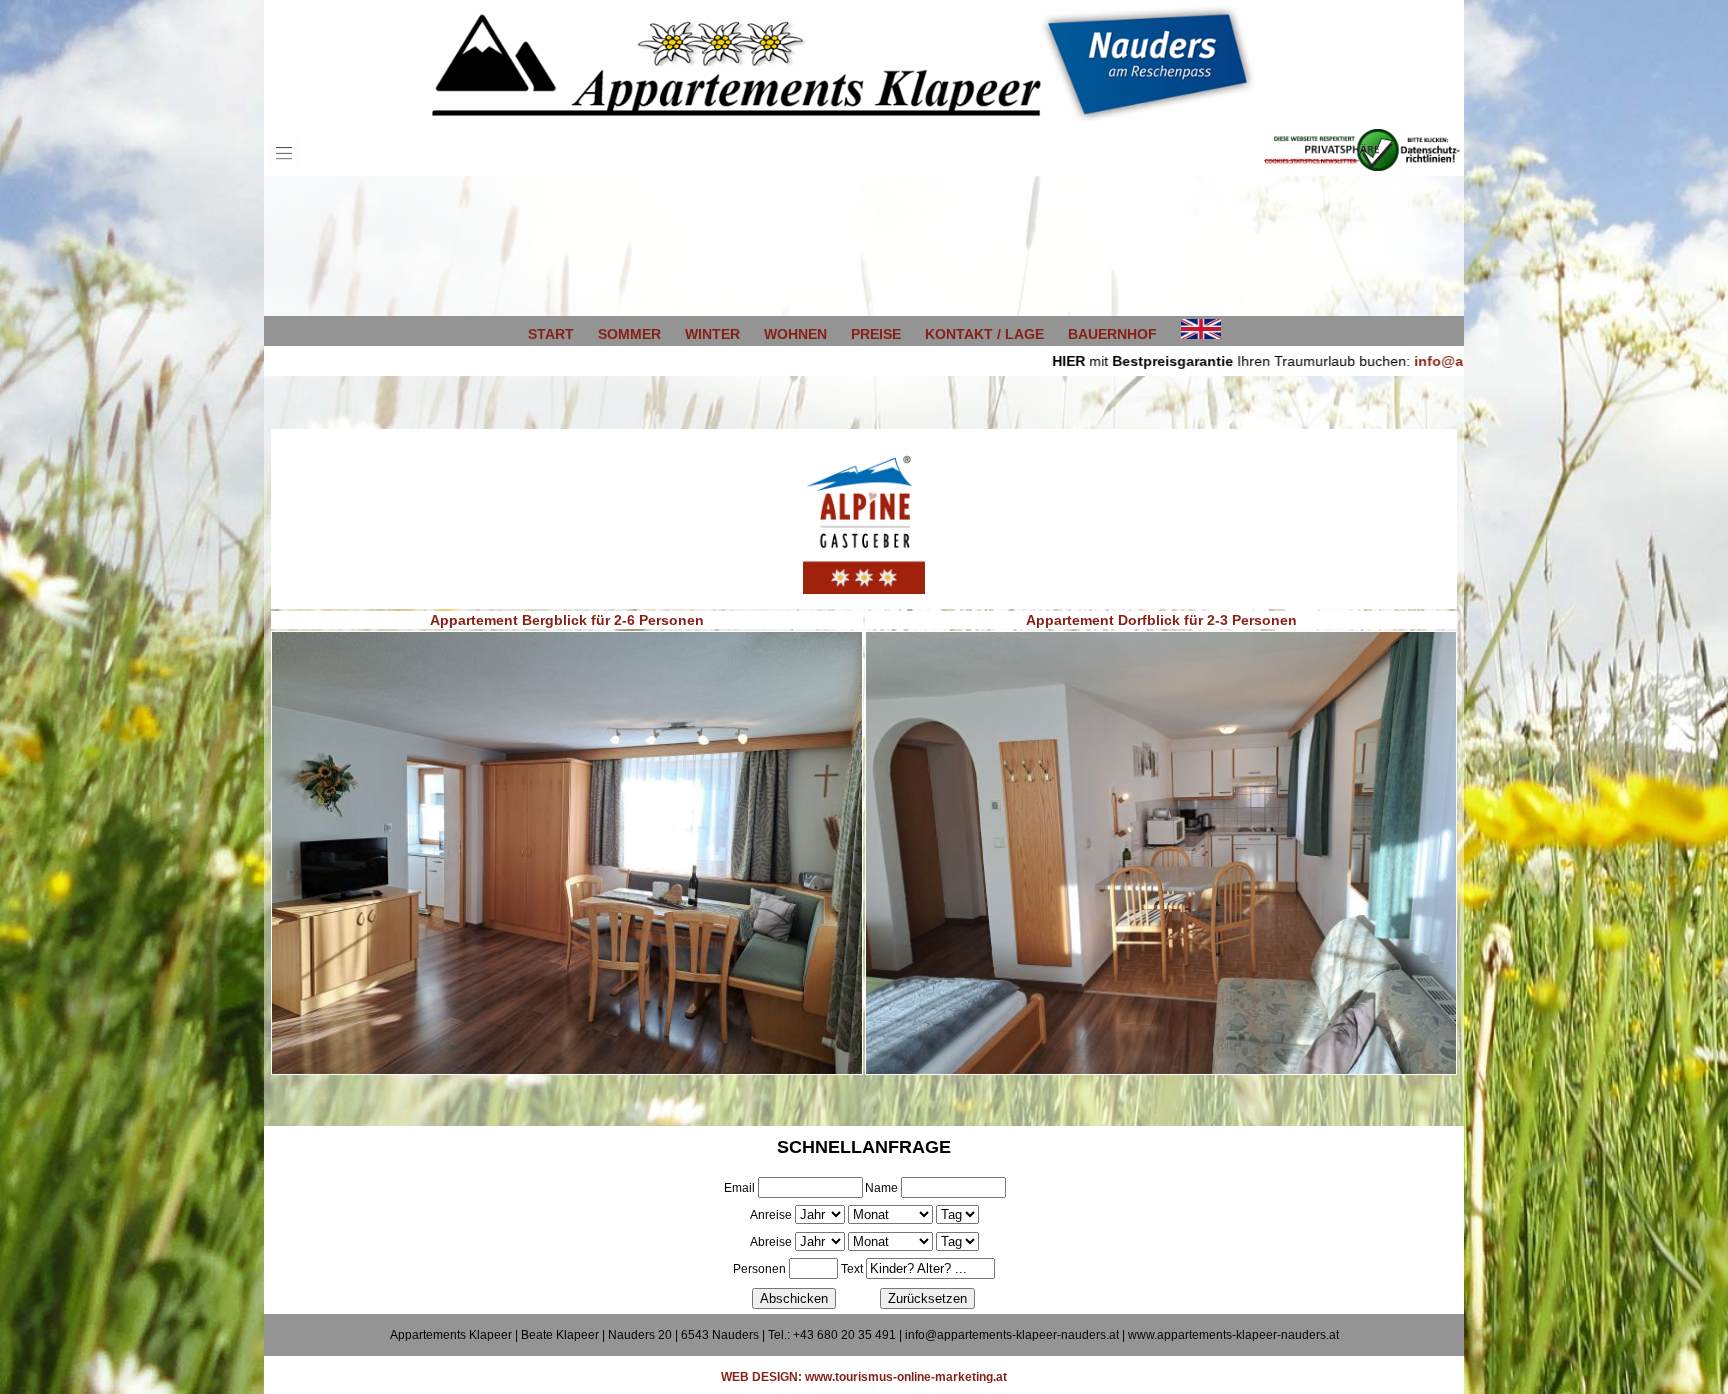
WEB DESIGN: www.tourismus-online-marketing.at (864, 1377)
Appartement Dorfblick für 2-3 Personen (1161, 620)
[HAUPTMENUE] (284, 171)
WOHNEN (795, 334)
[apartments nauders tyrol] (1201, 334)
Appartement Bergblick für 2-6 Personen (567, 620)
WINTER (712, 334)
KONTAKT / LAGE (984, 334)
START (551, 334)
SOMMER (629, 334)
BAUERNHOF (1112, 334)
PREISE (876, 334)
